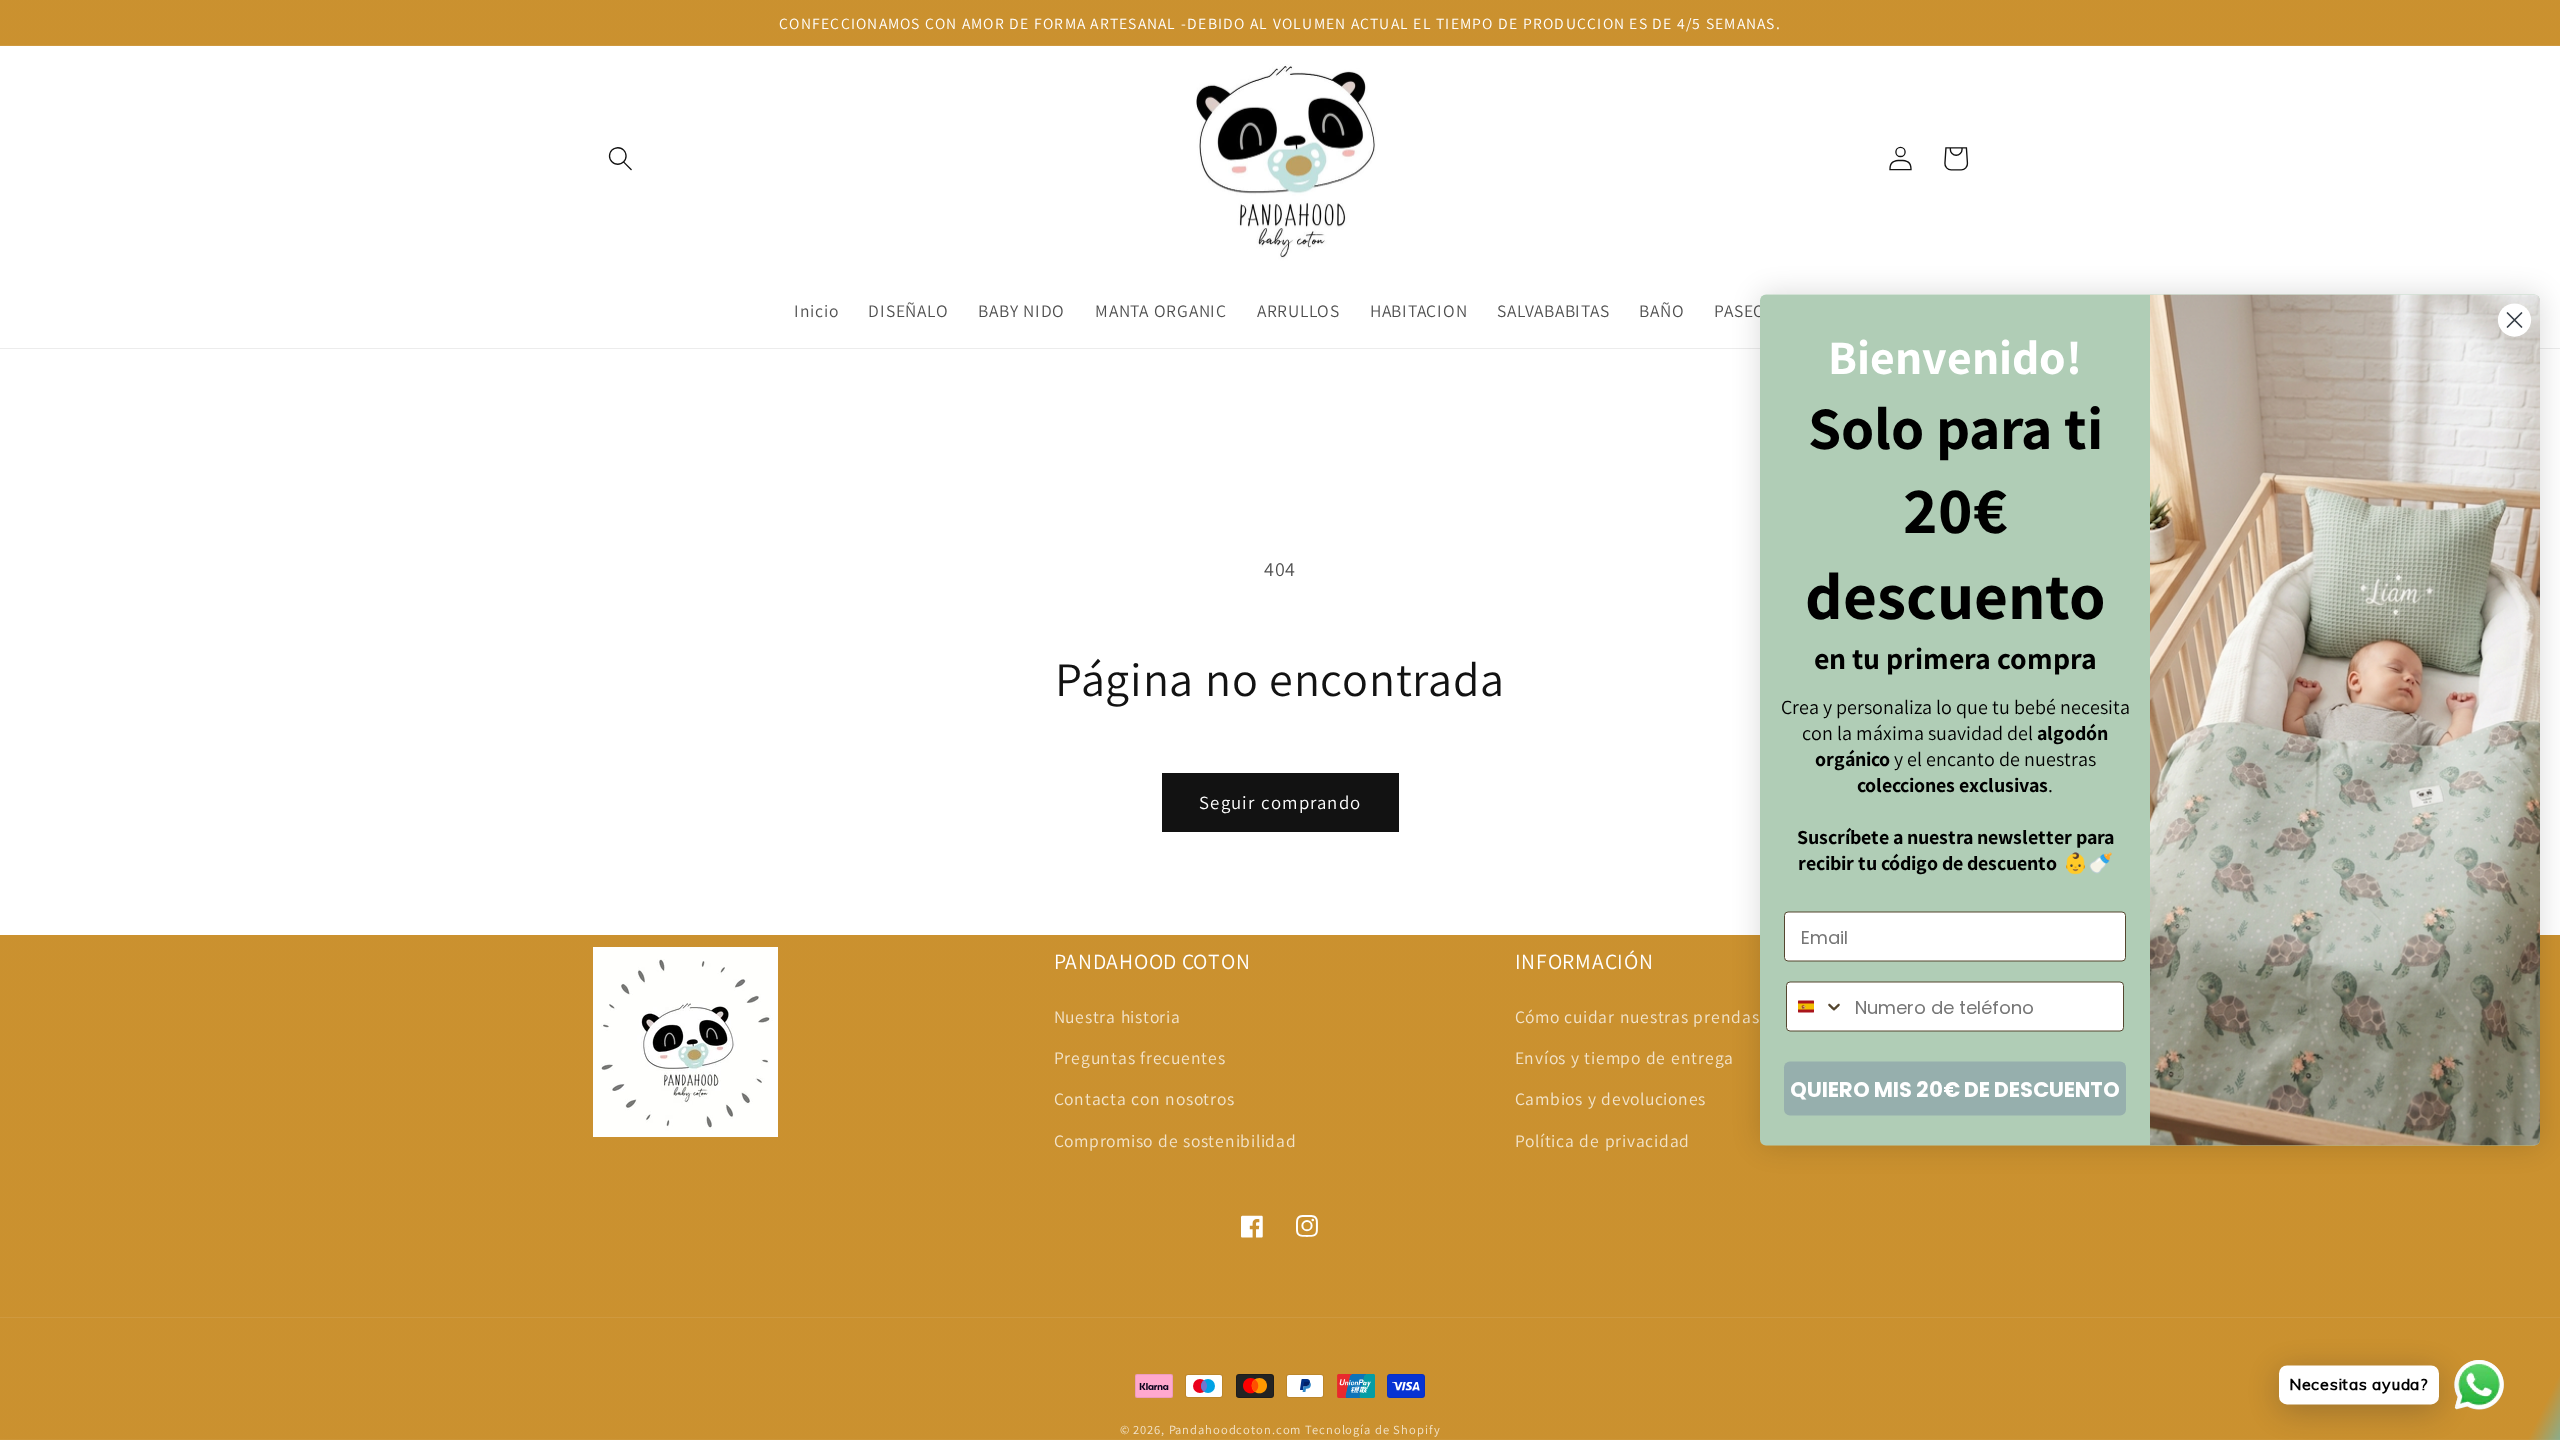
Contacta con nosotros (1144, 1098)
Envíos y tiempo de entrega (1625, 1057)
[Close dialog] (2514, 320)
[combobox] (1816, 1007)
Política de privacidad (1603, 1140)
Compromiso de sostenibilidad (1175, 1140)
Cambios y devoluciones (1611, 1098)
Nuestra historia (1117, 1016)
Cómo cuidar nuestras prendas (1637, 1016)
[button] (620, 158)
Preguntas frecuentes (1140, 1057)
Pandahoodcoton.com (1235, 1429)
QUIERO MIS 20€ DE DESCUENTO (1955, 1088)
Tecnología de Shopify (1372, 1429)
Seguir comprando (1280, 802)
